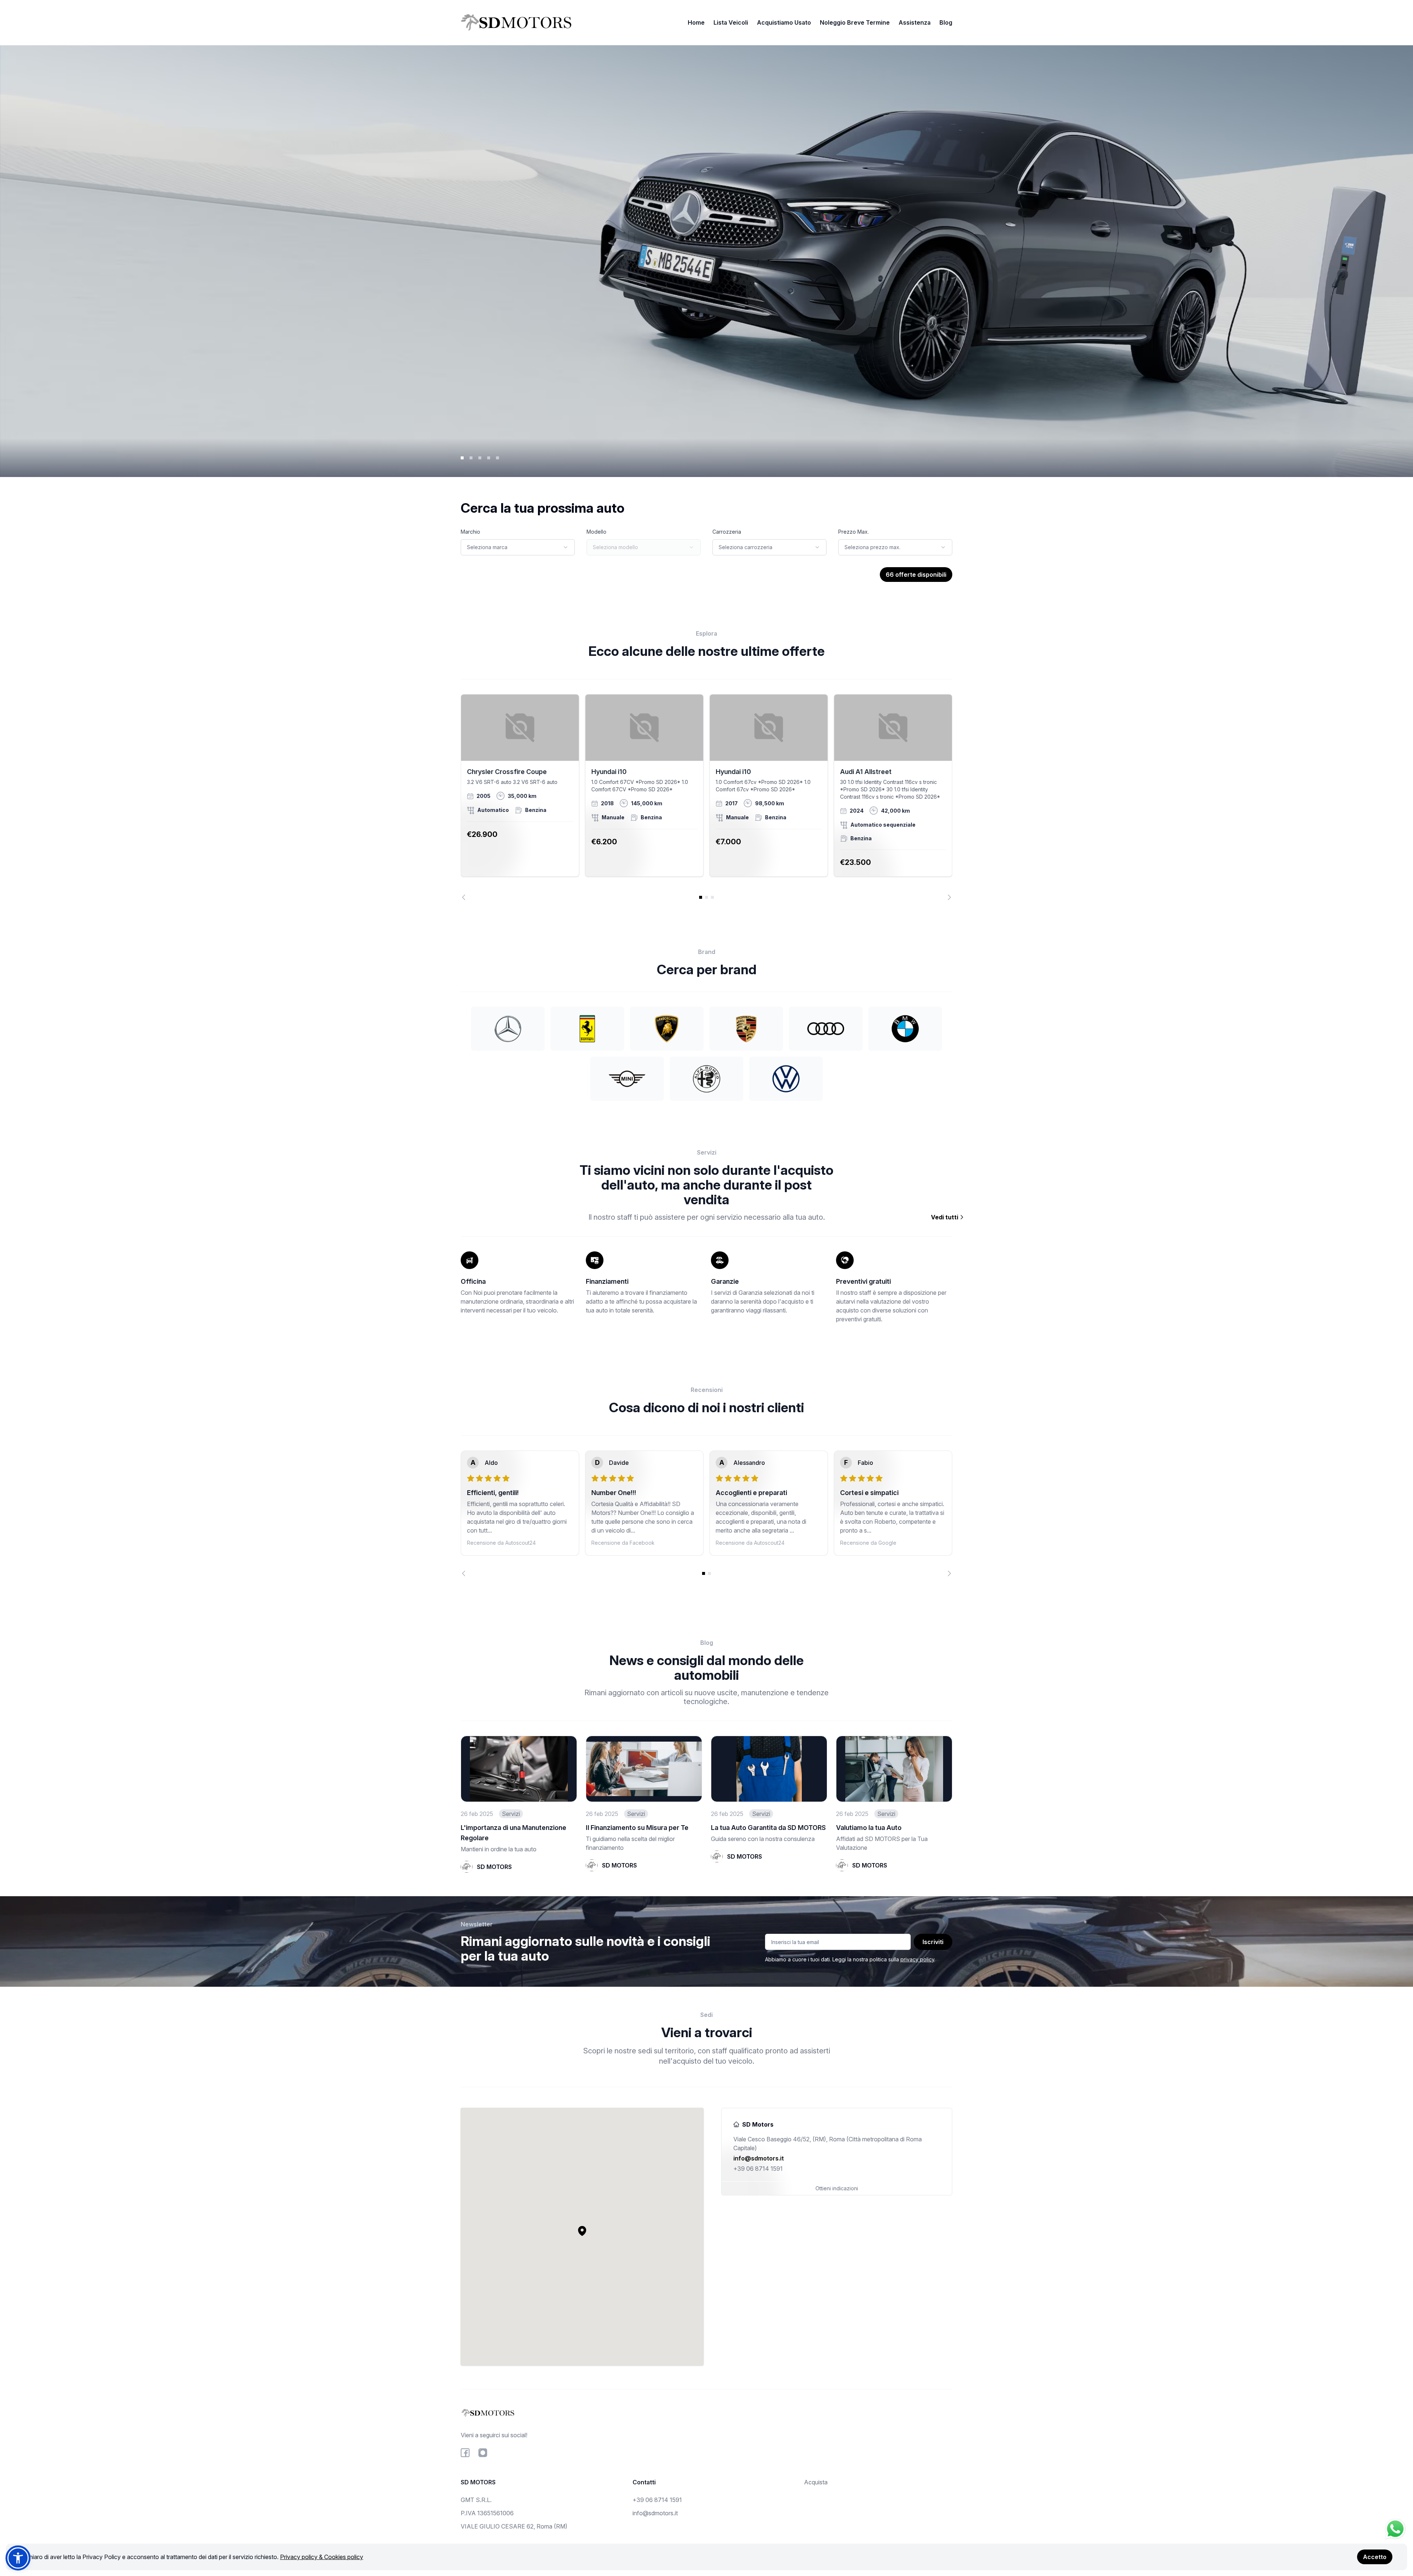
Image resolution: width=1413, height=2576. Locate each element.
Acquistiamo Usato (784, 22)
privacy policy (917, 1959)
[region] (706, 797)
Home (696, 22)
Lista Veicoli (731, 22)
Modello (596, 532)
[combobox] (518, 547)
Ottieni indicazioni (837, 2188)
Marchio (470, 532)
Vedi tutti (945, 1217)
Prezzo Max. (854, 532)
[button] (582, 2231)
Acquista (816, 2482)
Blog (946, 22)
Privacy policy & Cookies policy (322, 2557)
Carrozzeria (727, 532)
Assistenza (915, 22)
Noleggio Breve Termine (855, 22)
